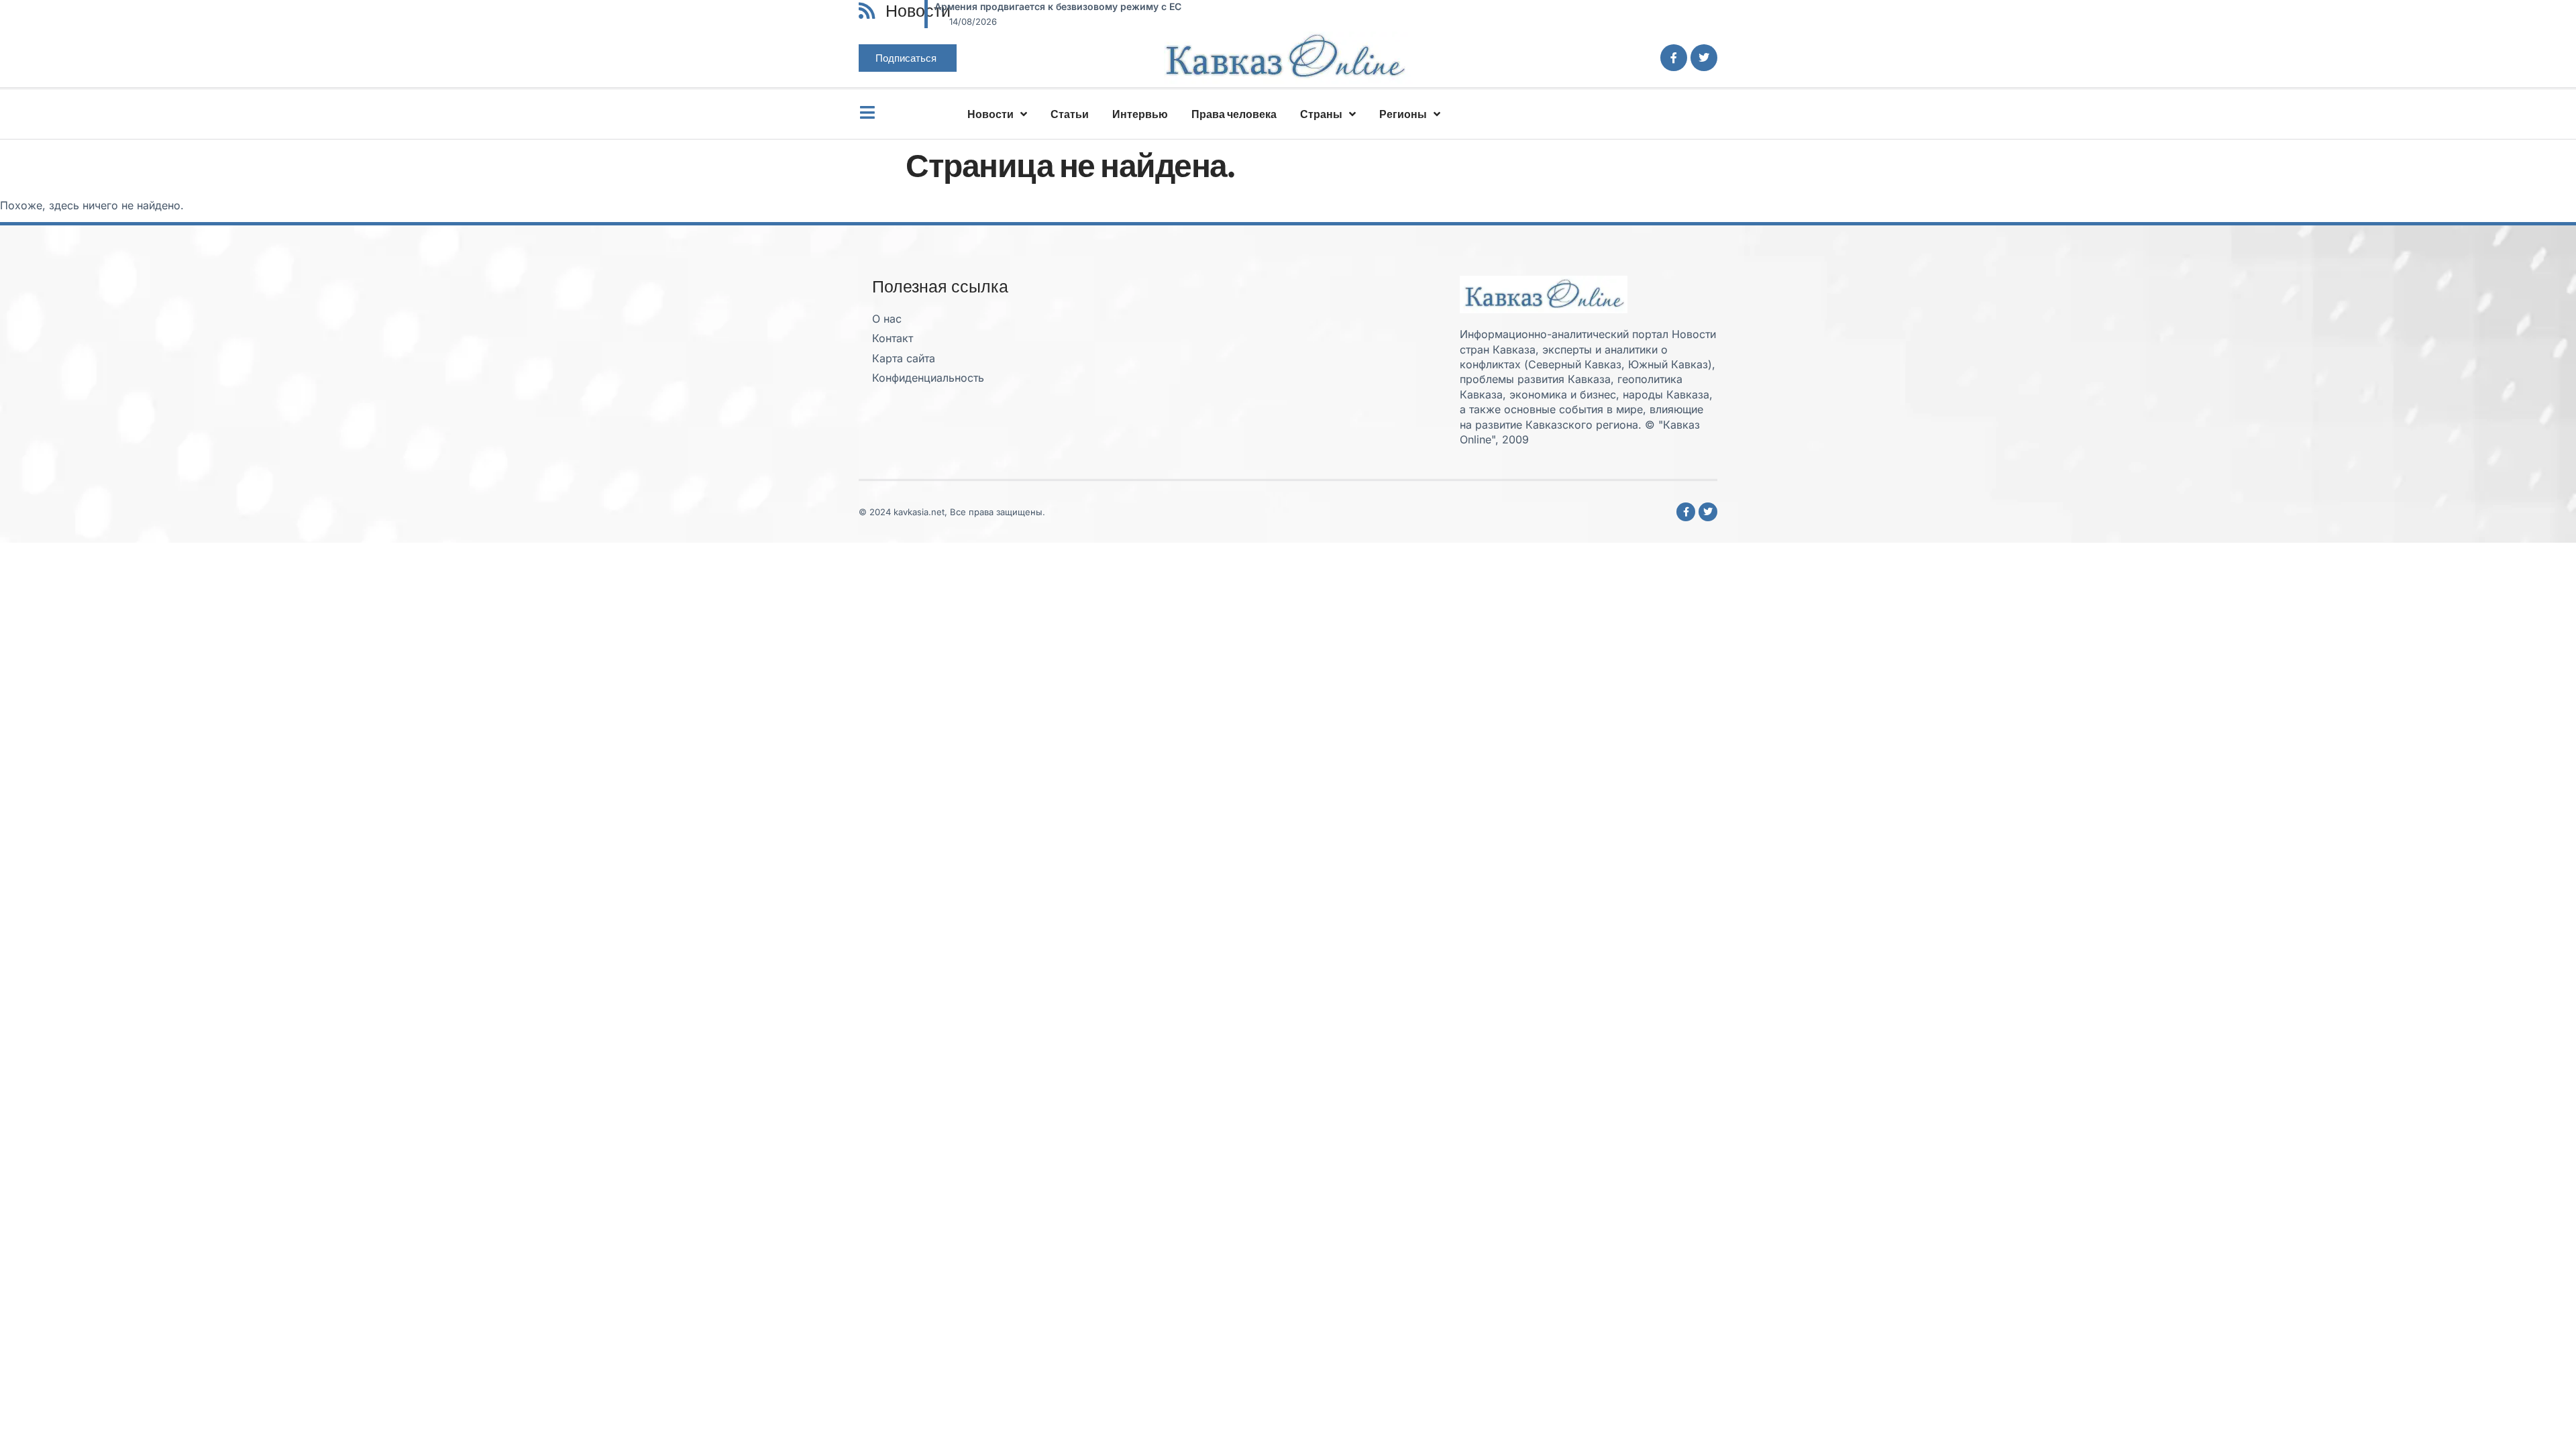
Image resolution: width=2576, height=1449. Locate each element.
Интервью (1140, 114)
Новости (990, 114)
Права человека (1234, 114)
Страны (1321, 114)
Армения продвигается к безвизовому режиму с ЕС (1058, 6)
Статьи (1070, 114)
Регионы (1403, 114)
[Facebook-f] (1674, 58)
